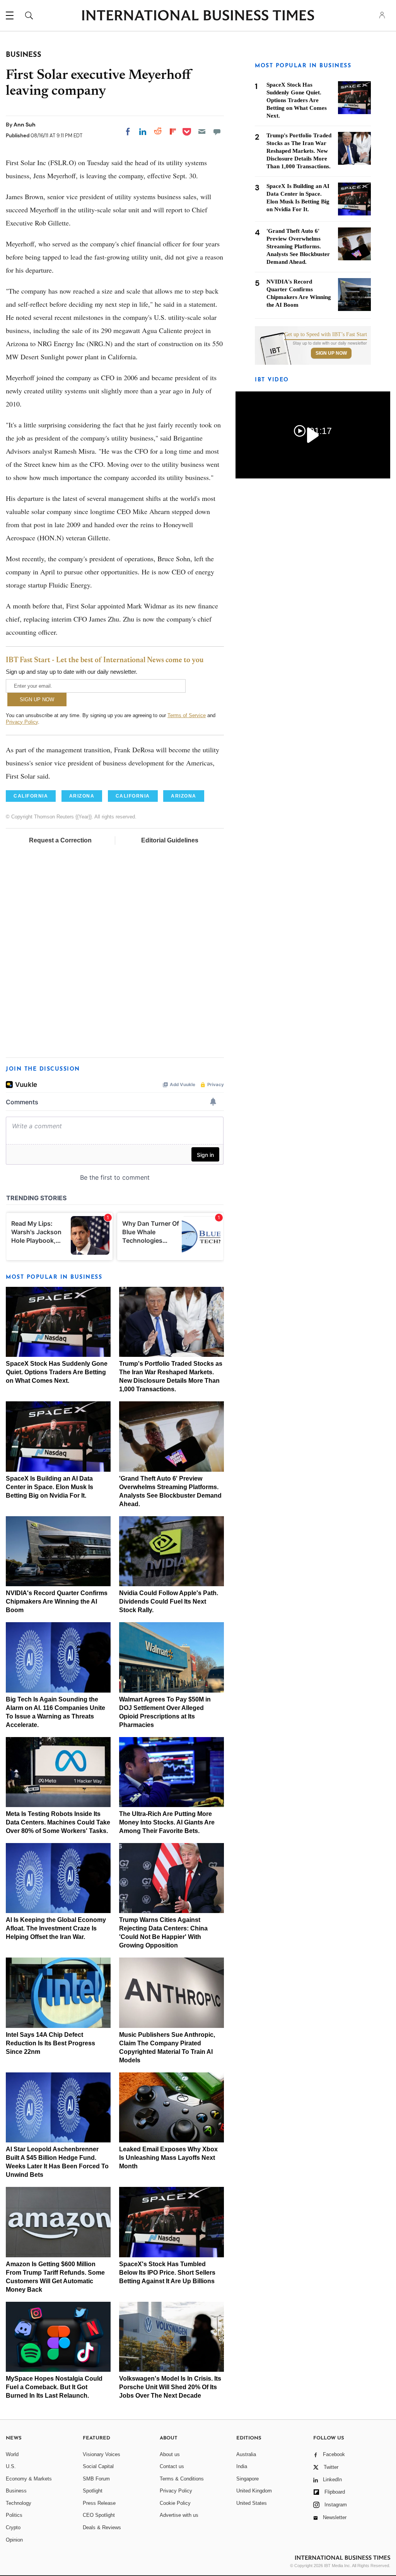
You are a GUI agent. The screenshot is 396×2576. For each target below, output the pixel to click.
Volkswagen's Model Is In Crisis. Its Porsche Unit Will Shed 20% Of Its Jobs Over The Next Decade (170, 2387)
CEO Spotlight (99, 2515)
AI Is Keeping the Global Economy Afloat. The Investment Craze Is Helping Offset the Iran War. (56, 1928)
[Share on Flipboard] (173, 132)
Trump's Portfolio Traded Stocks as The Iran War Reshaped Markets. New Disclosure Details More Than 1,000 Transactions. (299, 151)
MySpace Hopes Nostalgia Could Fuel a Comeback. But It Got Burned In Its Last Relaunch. (54, 2387)
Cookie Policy (175, 2503)
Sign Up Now (331, 353)
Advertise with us (179, 2515)
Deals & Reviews (102, 2527)
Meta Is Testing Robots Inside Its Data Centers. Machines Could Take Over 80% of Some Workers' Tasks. (58, 1822)
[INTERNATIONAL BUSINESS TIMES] (198, 16)
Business (16, 2491)
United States (252, 2503)
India (242, 2466)
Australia (246, 2454)
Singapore (247, 2479)
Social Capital (98, 2466)
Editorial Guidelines (170, 840)
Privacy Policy (22, 722)
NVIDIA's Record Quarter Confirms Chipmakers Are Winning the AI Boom (57, 1601)
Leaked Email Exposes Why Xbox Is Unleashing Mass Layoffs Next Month (168, 2158)
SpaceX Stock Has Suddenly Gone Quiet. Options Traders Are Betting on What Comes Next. (57, 1372)
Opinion (14, 2540)
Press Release (99, 2503)
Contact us (172, 2466)
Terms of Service (187, 715)
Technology (19, 2503)
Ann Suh (25, 125)
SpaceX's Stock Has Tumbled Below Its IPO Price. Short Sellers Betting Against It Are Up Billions (167, 2273)
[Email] (202, 132)
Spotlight (93, 2491)
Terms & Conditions (182, 2479)
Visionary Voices (102, 2454)
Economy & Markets (29, 2479)
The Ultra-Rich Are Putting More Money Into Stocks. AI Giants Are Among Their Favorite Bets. (167, 1822)
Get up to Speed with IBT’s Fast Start (326, 335)
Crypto (13, 2527)
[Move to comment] (217, 132)
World (12, 2454)
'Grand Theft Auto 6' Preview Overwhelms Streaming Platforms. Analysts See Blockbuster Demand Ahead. (298, 246)
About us (170, 2454)
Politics (14, 2515)
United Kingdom (254, 2491)
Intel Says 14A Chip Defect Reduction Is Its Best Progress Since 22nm (50, 2043)
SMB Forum (96, 2479)
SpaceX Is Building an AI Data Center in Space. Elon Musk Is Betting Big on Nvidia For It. (49, 1487)
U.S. (11, 2466)
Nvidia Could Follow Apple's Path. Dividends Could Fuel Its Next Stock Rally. (169, 1601)
